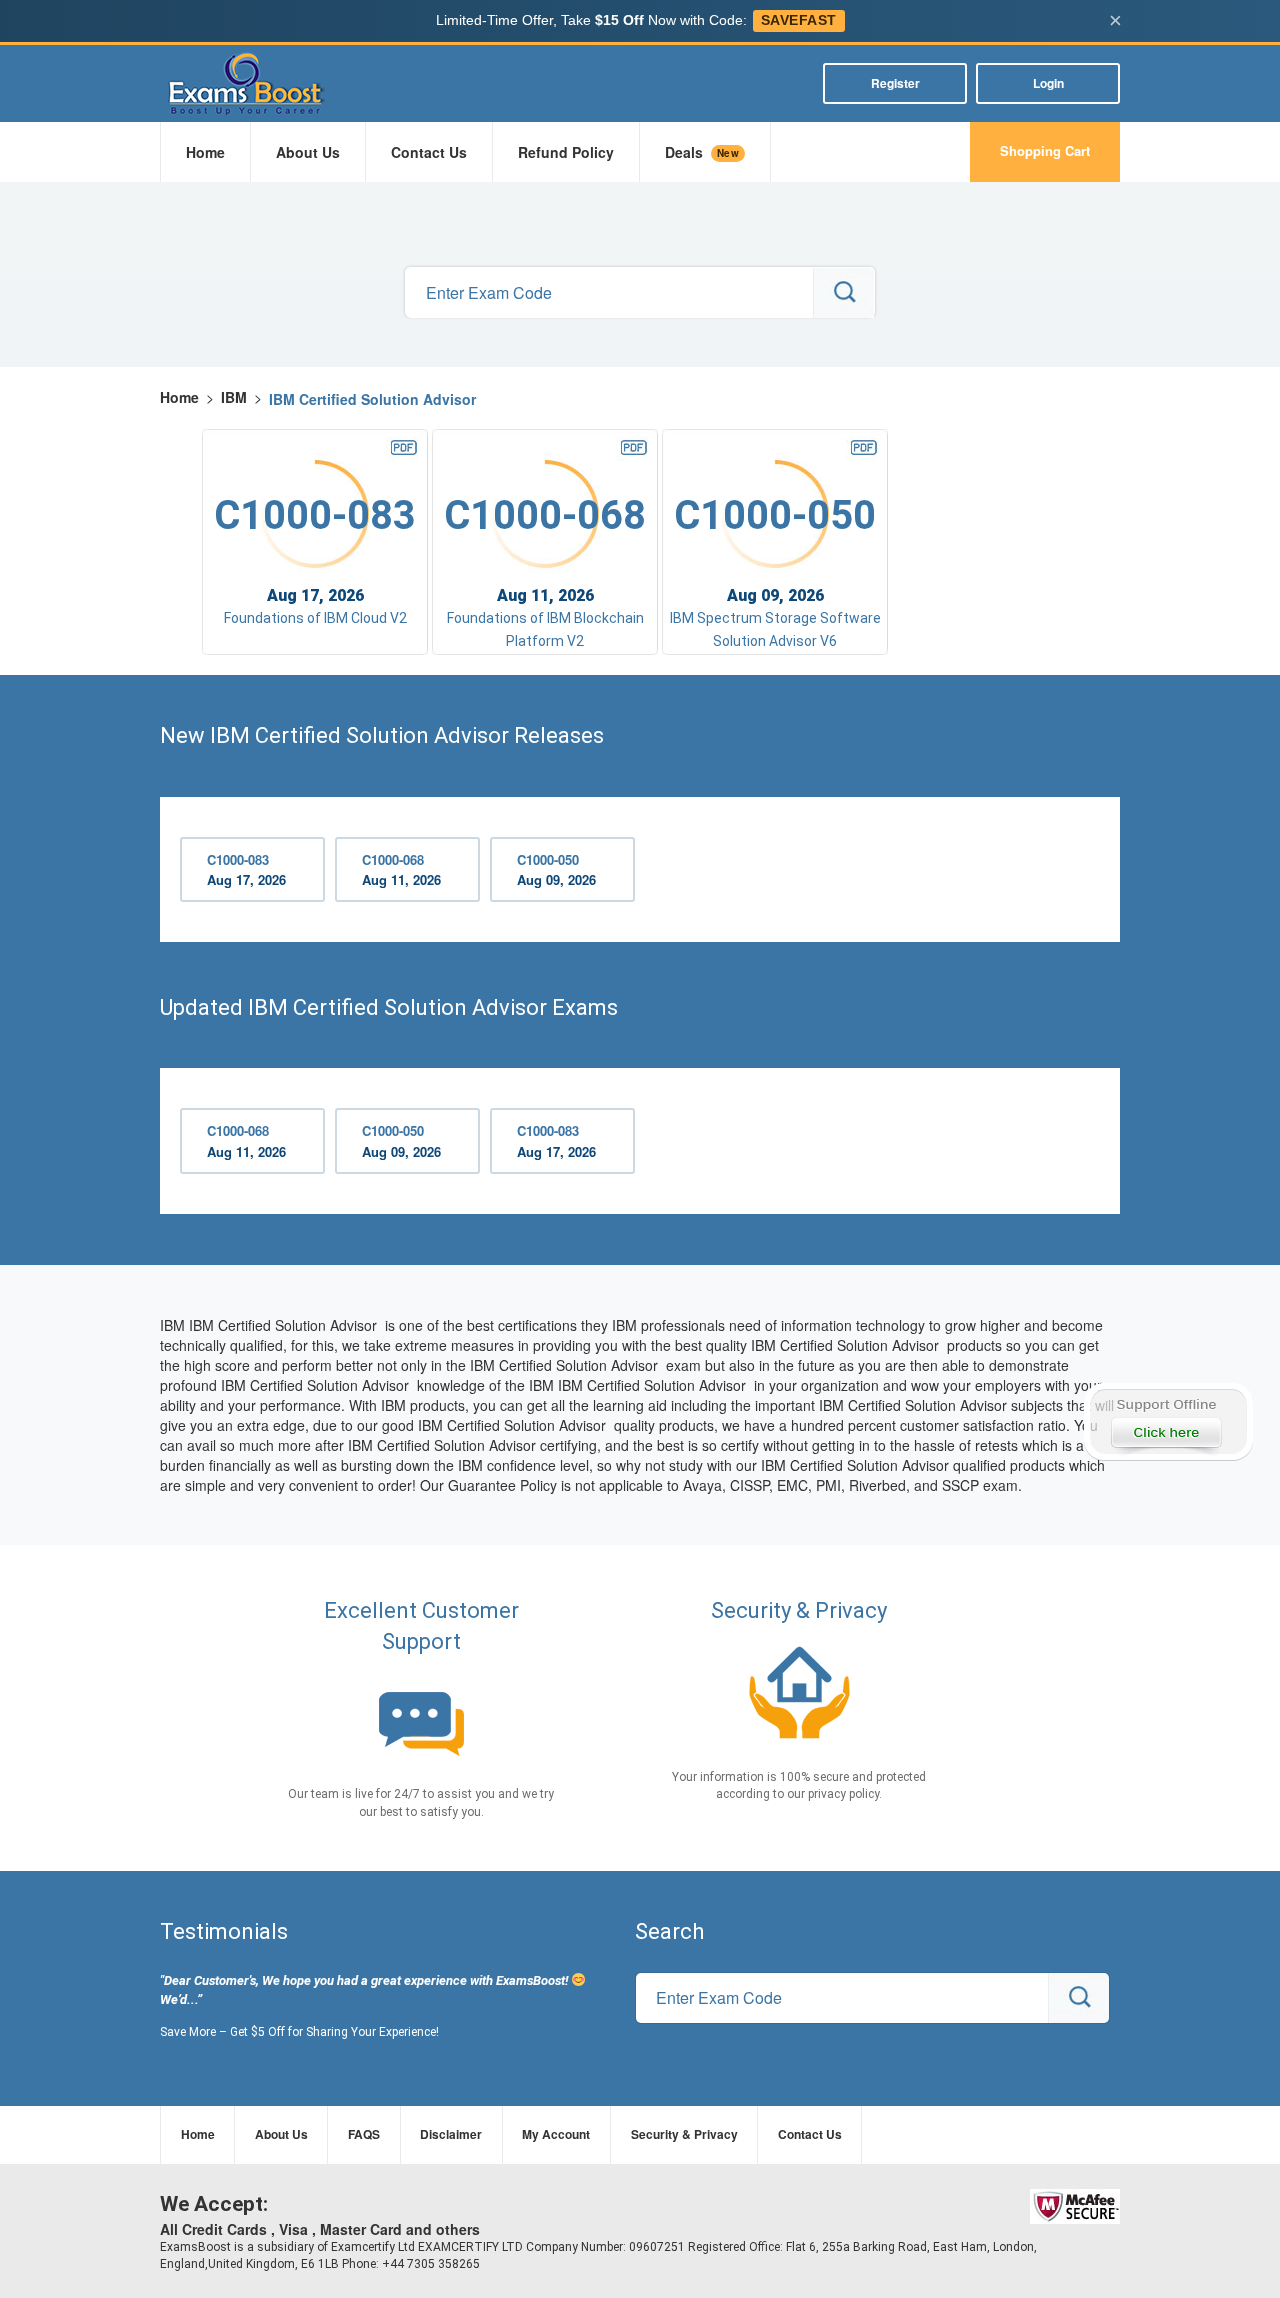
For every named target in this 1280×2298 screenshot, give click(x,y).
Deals (702, 152)
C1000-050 (556, 870)
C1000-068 (401, 870)
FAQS (364, 2134)
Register (895, 83)
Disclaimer (451, 2134)
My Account (556, 2134)
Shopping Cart (1045, 150)
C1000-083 (246, 870)
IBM (234, 397)
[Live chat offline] (1167, 1422)
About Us (308, 152)
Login (1048, 83)
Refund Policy (566, 152)
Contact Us (429, 152)
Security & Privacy (684, 2134)
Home (205, 152)
